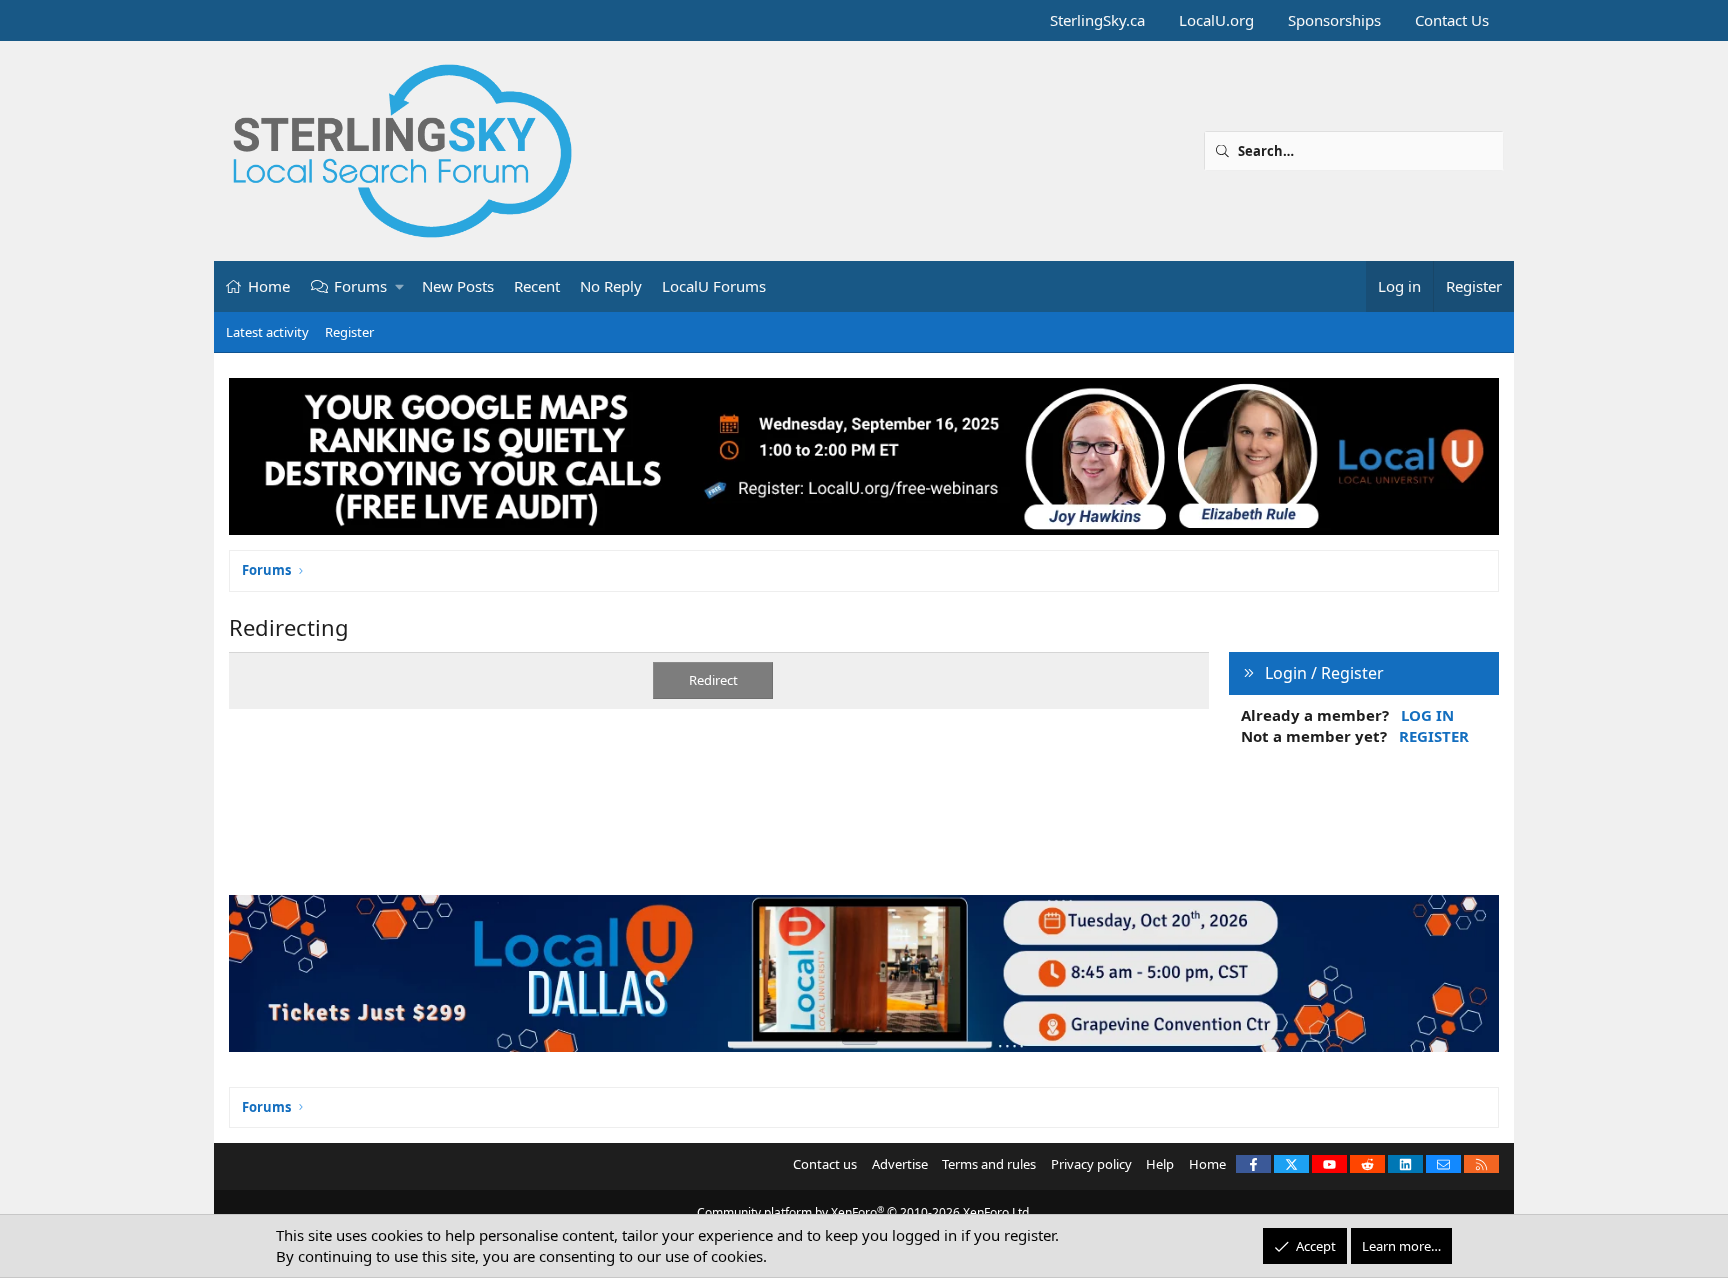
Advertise (900, 1164)
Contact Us (1452, 20)
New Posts (458, 286)
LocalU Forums (714, 286)
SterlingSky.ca (1097, 20)
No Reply (611, 286)
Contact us (825, 1164)
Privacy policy (1091, 1164)
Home (269, 286)
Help (1160, 1164)
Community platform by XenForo (864, 1212)
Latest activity (267, 332)
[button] (400, 286)
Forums (360, 286)
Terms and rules (989, 1164)
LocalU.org (1216, 20)
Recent (537, 286)
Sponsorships (1334, 20)
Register (349, 332)
